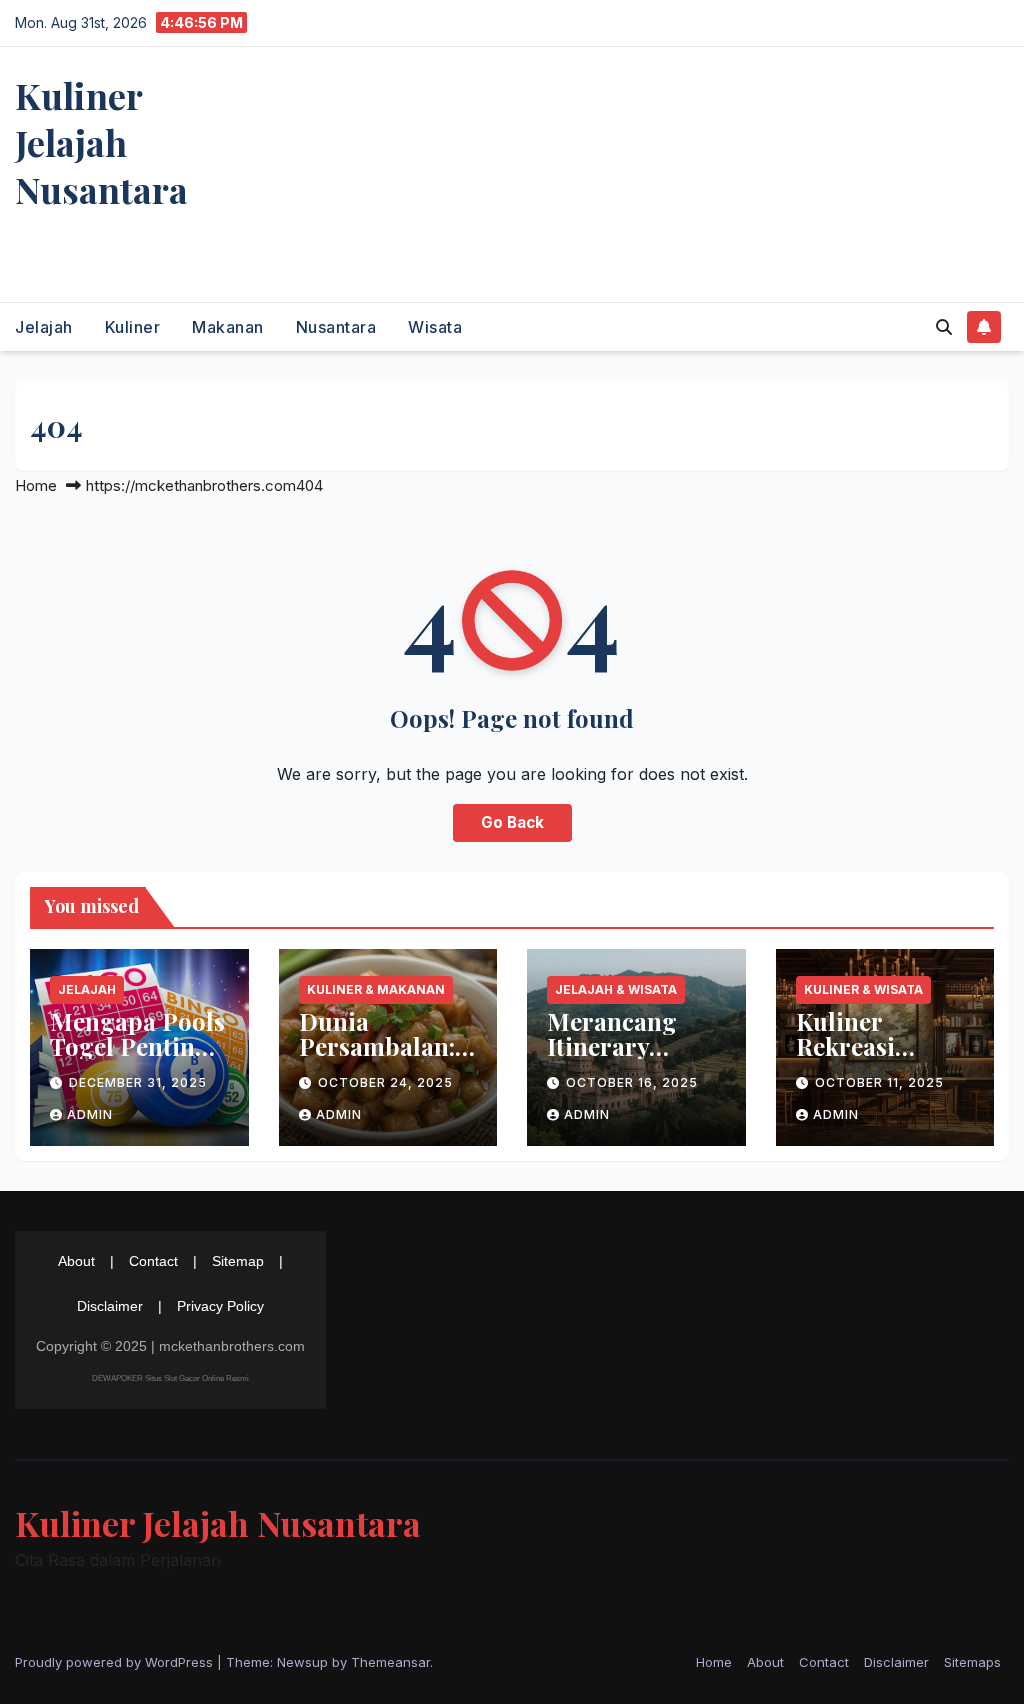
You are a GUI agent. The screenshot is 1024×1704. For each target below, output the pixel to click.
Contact (153, 1261)
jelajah (44, 327)
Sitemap (238, 1261)
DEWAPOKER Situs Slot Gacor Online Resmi (170, 1378)
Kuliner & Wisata (863, 989)
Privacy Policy (220, 1306)
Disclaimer (110, 1306)
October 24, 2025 (385, 1082)
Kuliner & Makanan (376, 989)
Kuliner (133, 327)
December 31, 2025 (138, 1082)
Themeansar (390, 1662)
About (76, 1261)
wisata (435, 327)
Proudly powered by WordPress (116, 1662)
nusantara (336, 327)
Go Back (512, 822)
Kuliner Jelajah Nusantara (101, 142)
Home (36, 485)
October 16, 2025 (632, 1082)
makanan (228, 327)
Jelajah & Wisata (616, 989)
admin (90, 1114)
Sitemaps (972, 1662)
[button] (944, 327)
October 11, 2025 (879, 1082)
